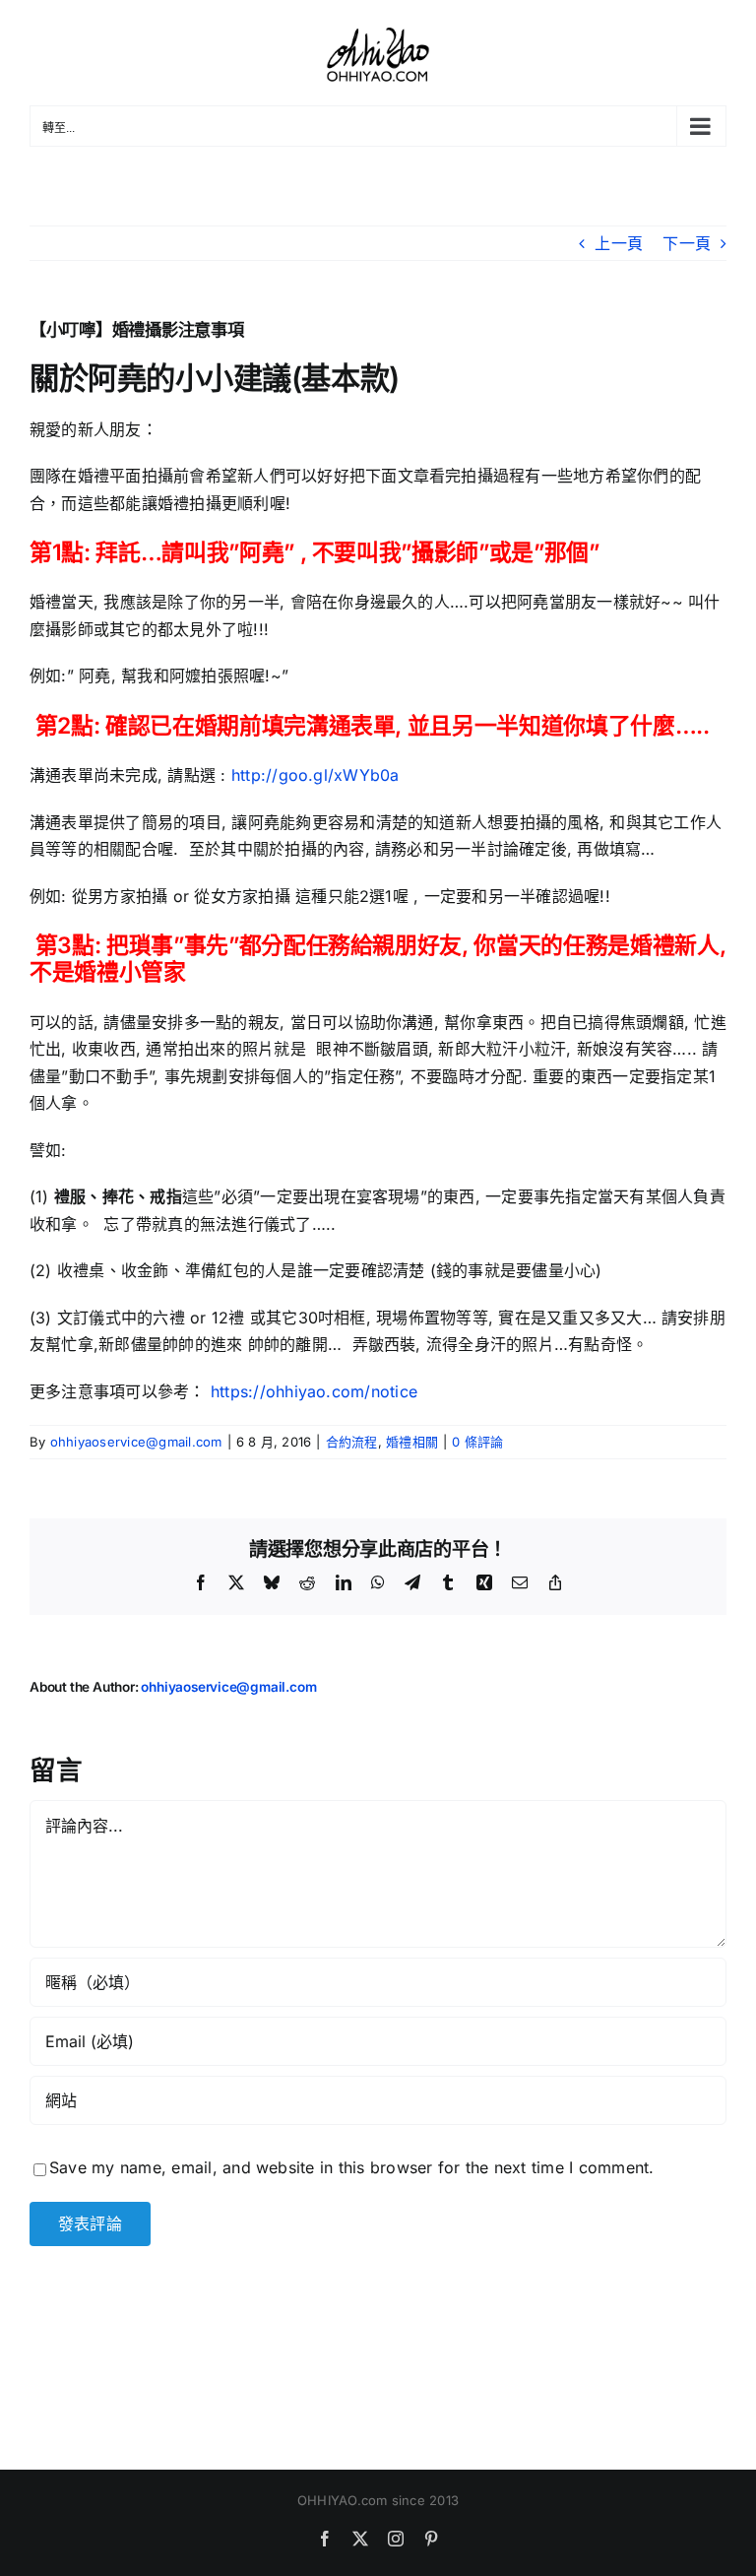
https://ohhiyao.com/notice (314, 1391)
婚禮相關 (412, 1442)
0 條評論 (477, 1442)
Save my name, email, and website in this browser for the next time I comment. (351, 2167)
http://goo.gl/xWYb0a (315, 775)
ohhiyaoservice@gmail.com (136, 1442)
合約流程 (352, 1442)
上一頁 (619, 243)
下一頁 (687, 243)
